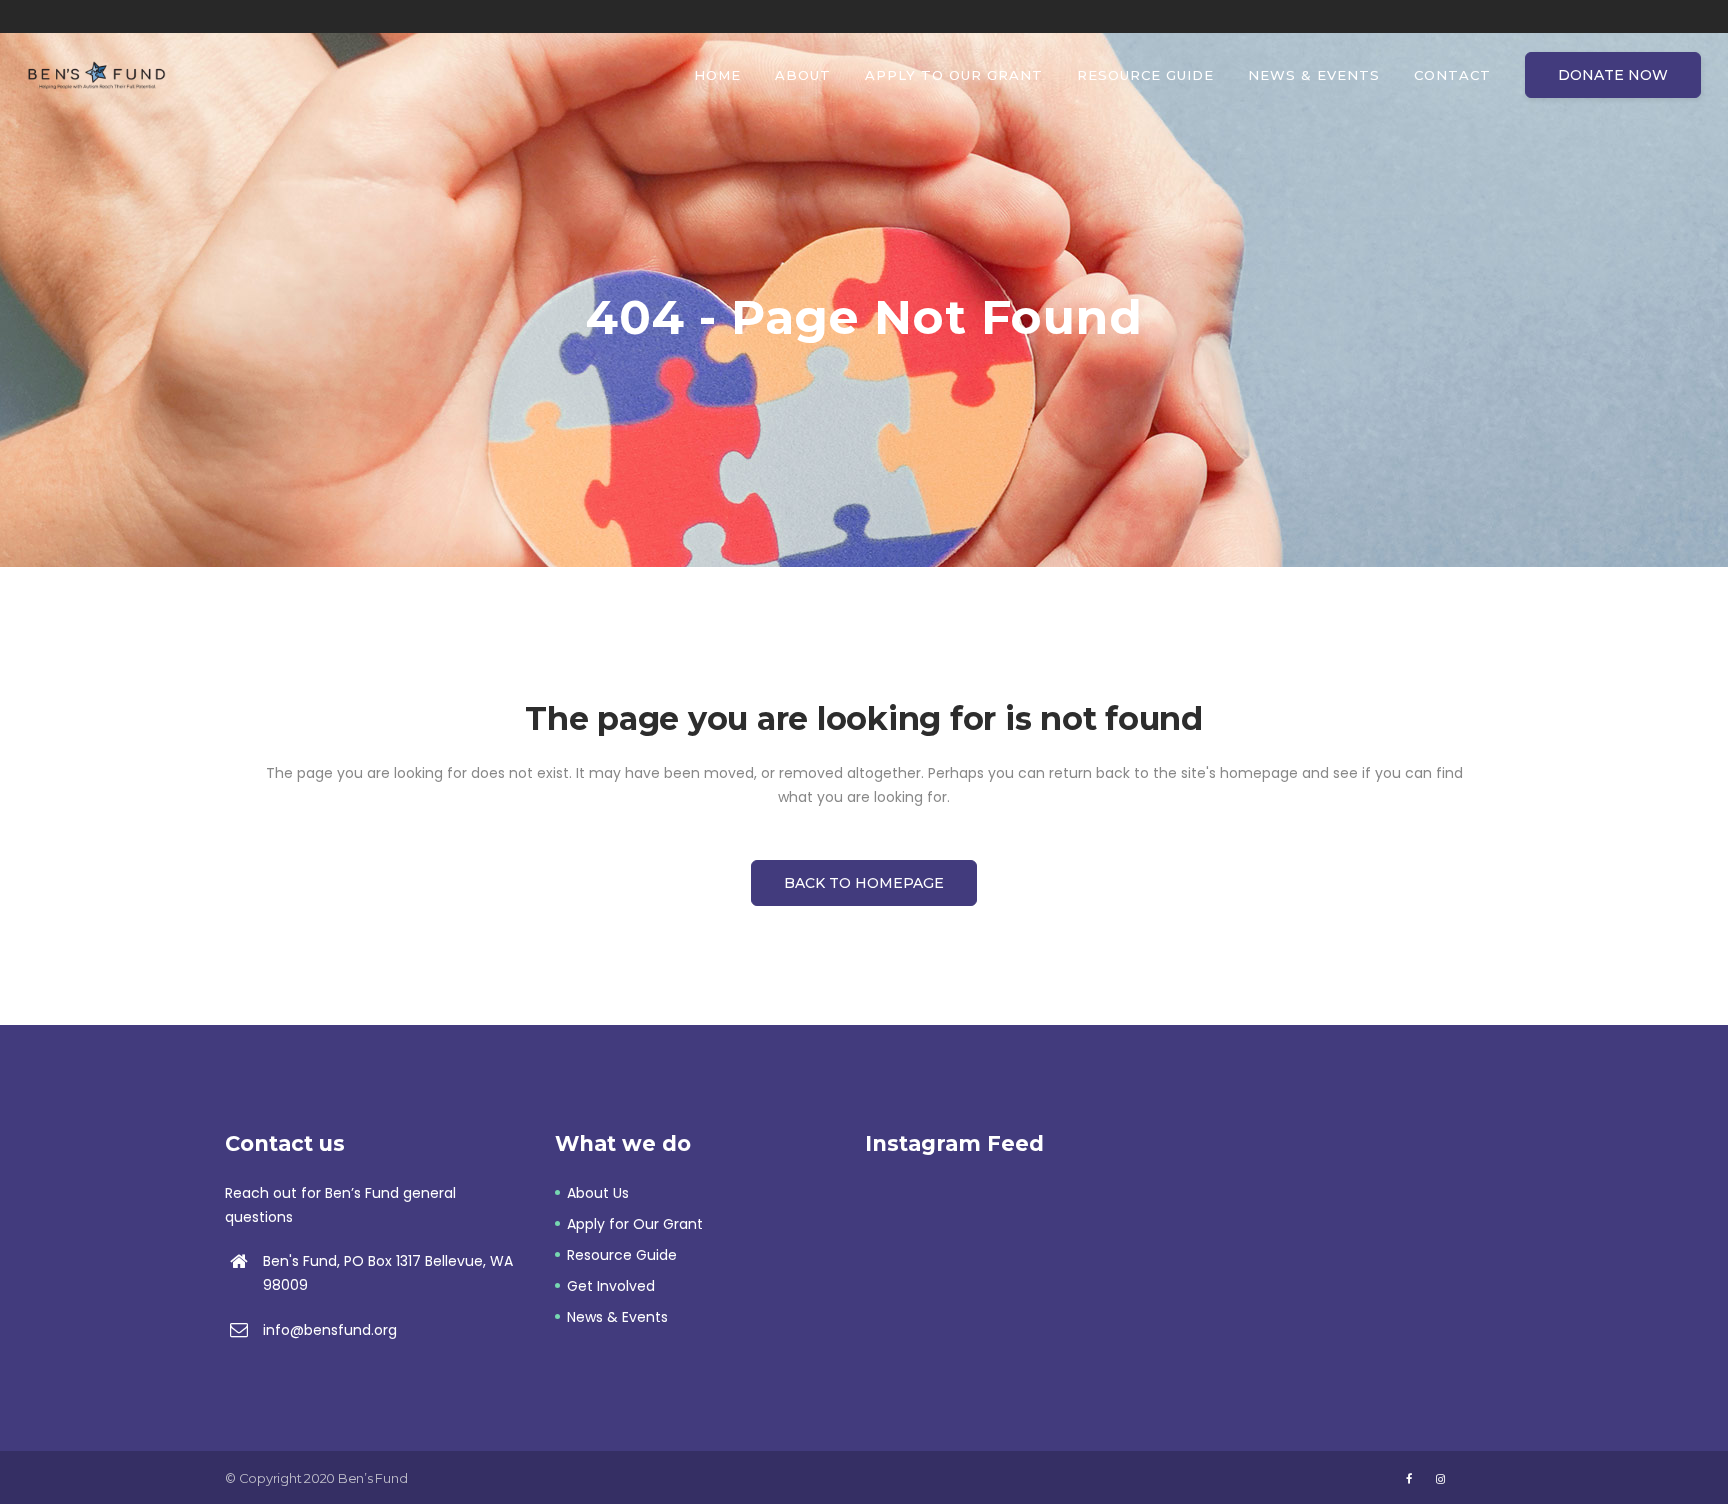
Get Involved (611, 1286)
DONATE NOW (1613, 75)
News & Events (617, 1317)
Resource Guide (622, 1255)
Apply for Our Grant (635, 1224)
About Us (598, 1193)
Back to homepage (864, 883)
